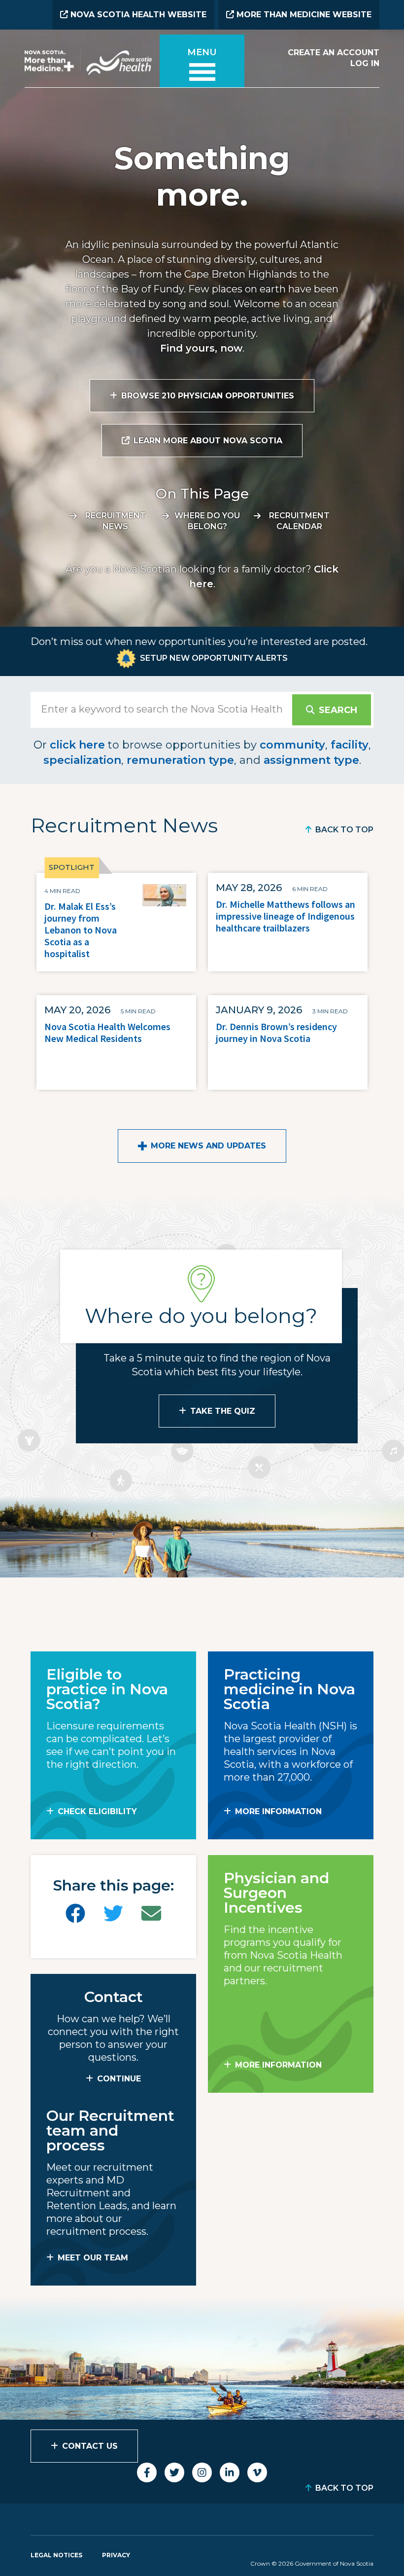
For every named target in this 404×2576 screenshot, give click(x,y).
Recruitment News (116, 521)
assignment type (311, 760)
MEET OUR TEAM (93, 2258)
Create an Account (334, 53)
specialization (82, 760)
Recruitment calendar (299, 521)
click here (77, 745)
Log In (365, 63)
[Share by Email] (151, 1914)
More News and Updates (208, 1146)
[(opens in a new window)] (75, 1914)
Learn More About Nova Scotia (208, 441)
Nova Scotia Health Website (137, 15)
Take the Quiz (223, 1411)
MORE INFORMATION (278, 1811)
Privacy (116, 2555)
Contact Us (90, 2446)
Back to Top (344, 830)
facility (350, 745)
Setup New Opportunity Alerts (214, 658)
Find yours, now (201, 348)
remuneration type (180, 760)
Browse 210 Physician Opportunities (208, 396)
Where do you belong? (207, 521)
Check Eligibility (97, 1811)
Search (338, 710)
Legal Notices (56, 2555)
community (292, 745)
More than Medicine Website (303, 15)
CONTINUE (119, 2079)
